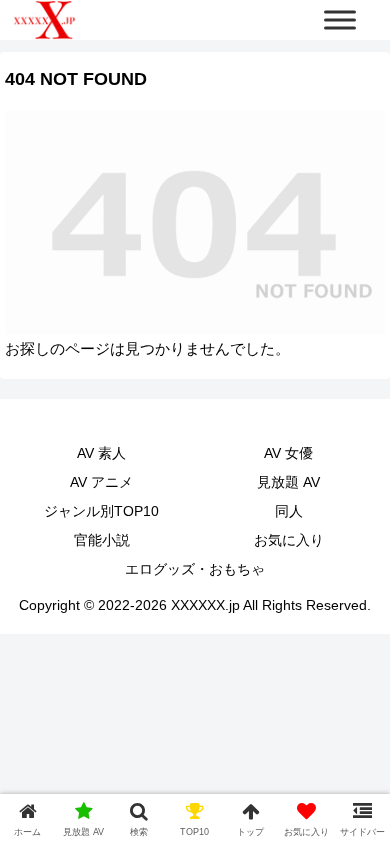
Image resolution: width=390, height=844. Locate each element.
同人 (289, 511)
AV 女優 (288, 453)
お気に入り (289, 540)
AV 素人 (101, 453)
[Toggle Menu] (340, 19)
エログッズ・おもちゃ (195, 569)
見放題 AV (288, 482)
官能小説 (102, 540)
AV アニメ (101, 482)
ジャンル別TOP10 (101, 511)
